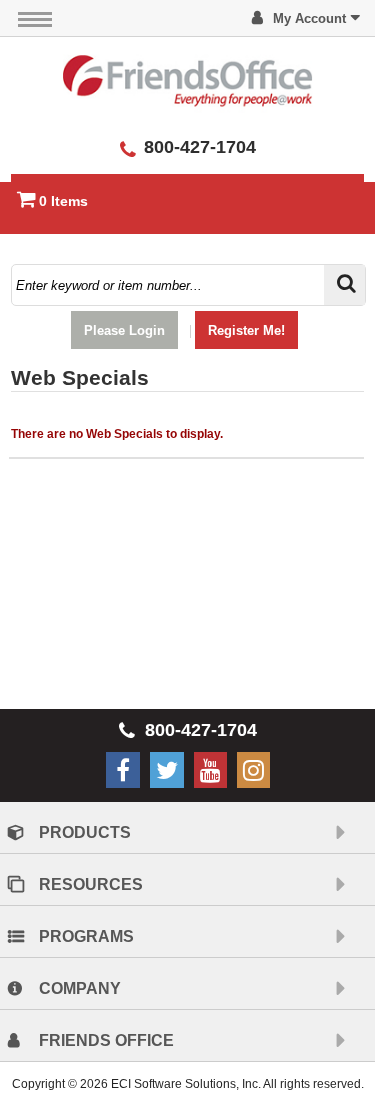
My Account (309, 18)
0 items (63, 201)
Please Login (124, 330)
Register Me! (246, 330)
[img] (188, 80)
